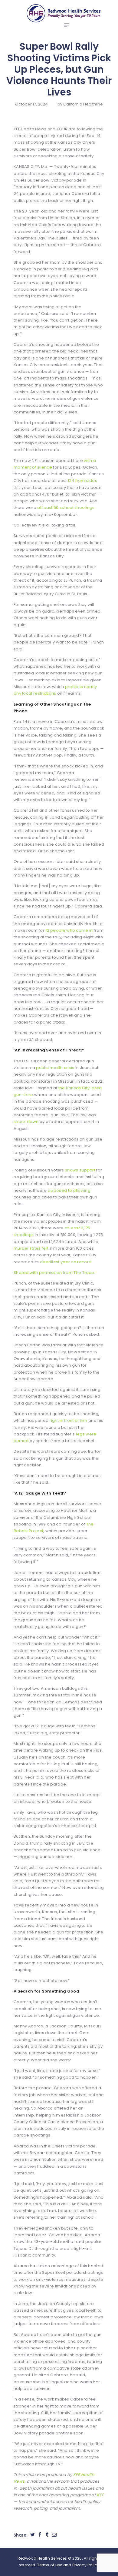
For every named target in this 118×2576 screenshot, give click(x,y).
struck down (26, 1122)
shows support (80, 1170)
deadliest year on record (66, 1262)
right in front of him (69, 1420)
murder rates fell (31, 1248)
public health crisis (55, 1068)
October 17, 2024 (31, 104)
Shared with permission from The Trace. (54, 1273)
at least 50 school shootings (66, 508)
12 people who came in (69, 930)
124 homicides (82, 481)
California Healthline (83, 104)
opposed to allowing (69, 1190)
